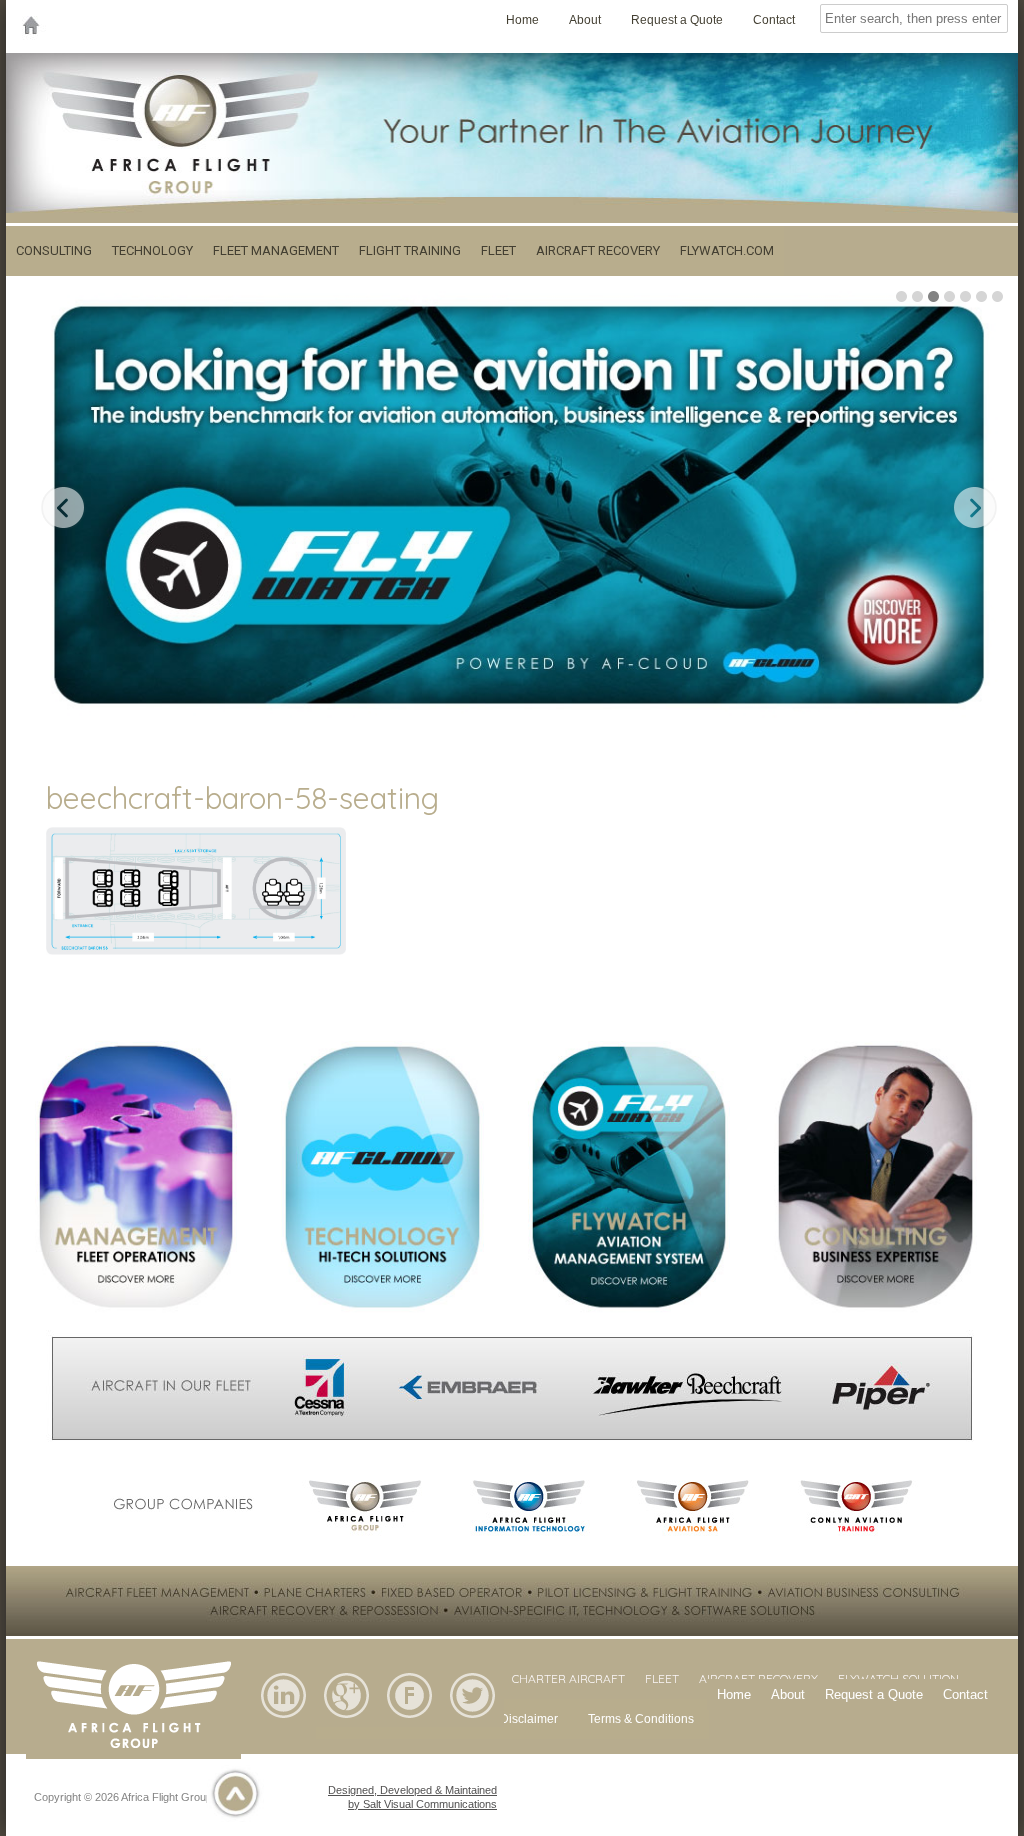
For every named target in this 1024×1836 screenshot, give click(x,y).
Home (522, 20)
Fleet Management (276, 250)
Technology (152, 250)
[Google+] (346, 1723)
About (585, 20)
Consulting (54, 250)
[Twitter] (472, 1723)
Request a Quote (677, 20)
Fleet (498, 250)
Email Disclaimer (512, 1719)
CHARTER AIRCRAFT (568, 1678)
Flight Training (410, 250)
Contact (774, 20)
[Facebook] (409, 1723)
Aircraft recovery (598, 250)
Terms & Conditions (641, 1719)
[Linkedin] (283, 1723)
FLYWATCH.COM (727, 250)
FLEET (662, 1678)
